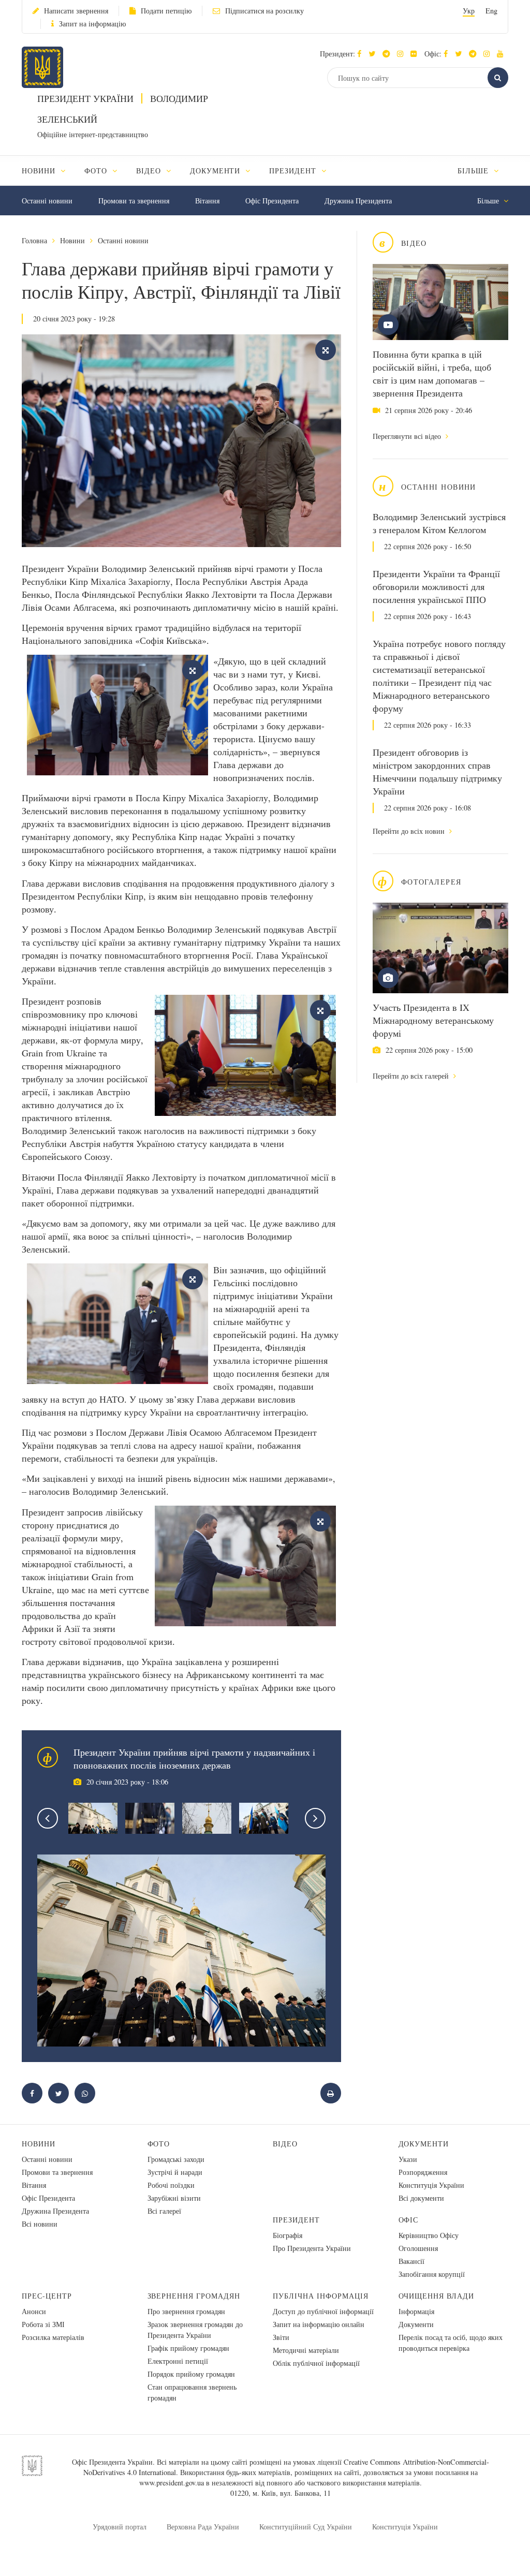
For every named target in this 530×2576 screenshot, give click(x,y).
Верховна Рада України (203, 2527)
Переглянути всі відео (408, 436)
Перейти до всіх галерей (412, 1076)
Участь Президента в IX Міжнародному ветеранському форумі (433, 1020)
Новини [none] (40, 171)
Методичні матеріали (306, 2350)
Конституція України (431, 2185)
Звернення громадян (194, 2296)
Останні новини (47, 201)
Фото (159, 2144)
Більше (474, 171)
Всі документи (421, 2198)
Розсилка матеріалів (53, 2337)
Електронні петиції (178, 2361)
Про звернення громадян (186, 2311)
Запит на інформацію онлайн (319, 2324)
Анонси (34, 2311)
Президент (296, 2220)
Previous (48, 1818)
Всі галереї (164, 2211)
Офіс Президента (272, 201)
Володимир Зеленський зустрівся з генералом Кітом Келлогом (439, 523)
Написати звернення (76, 11)
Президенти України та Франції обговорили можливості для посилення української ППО (436, 586)
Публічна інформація (321, 2296)
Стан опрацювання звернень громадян (192, 2392)
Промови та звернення (134, 201)
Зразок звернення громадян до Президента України (195, 2330)
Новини (72, 240)
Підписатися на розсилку (264, 11)
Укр (469, 11)
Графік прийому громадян (188, 2348)
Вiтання (207, 201)
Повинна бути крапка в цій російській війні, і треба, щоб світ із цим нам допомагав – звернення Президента (432, 373)
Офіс (409, 2220)
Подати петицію (166, 11)
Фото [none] (97, 171)
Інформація (416, 2311)
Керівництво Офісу (429, 2235)
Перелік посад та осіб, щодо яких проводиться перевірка (451, 2343)
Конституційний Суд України (306, 2527)
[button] (374, 54)
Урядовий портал (120, 2527)
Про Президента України (312, 2248)
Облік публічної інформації (316, 2363)
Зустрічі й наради (175, 2172)
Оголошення (418, 2248)
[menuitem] (48, 171)
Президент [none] (294, 171)
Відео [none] (150, 171)
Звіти (281, 2337)
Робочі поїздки (171, 2185)
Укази (408, 2159)
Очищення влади (437, 2296)
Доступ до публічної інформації (323, 2311)
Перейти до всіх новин (410, 831)
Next (315, 1818)
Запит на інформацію (92, 24)
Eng (491, 11)
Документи (424, 2144)
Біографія (288, 2235)
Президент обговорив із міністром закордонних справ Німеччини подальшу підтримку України (437, 771)
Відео (285, 2144)
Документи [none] (217, 171)
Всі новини (40, 2224)
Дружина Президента (358, 201)
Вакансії (411, 2261)
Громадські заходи (176, 2159)
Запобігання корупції (432, 2274)
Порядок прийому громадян (191, 2374)
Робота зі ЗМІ (43, 2324)
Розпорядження (423, 2172)
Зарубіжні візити (174, 2198)
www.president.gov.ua (172, 2483)
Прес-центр (47, 2296)
